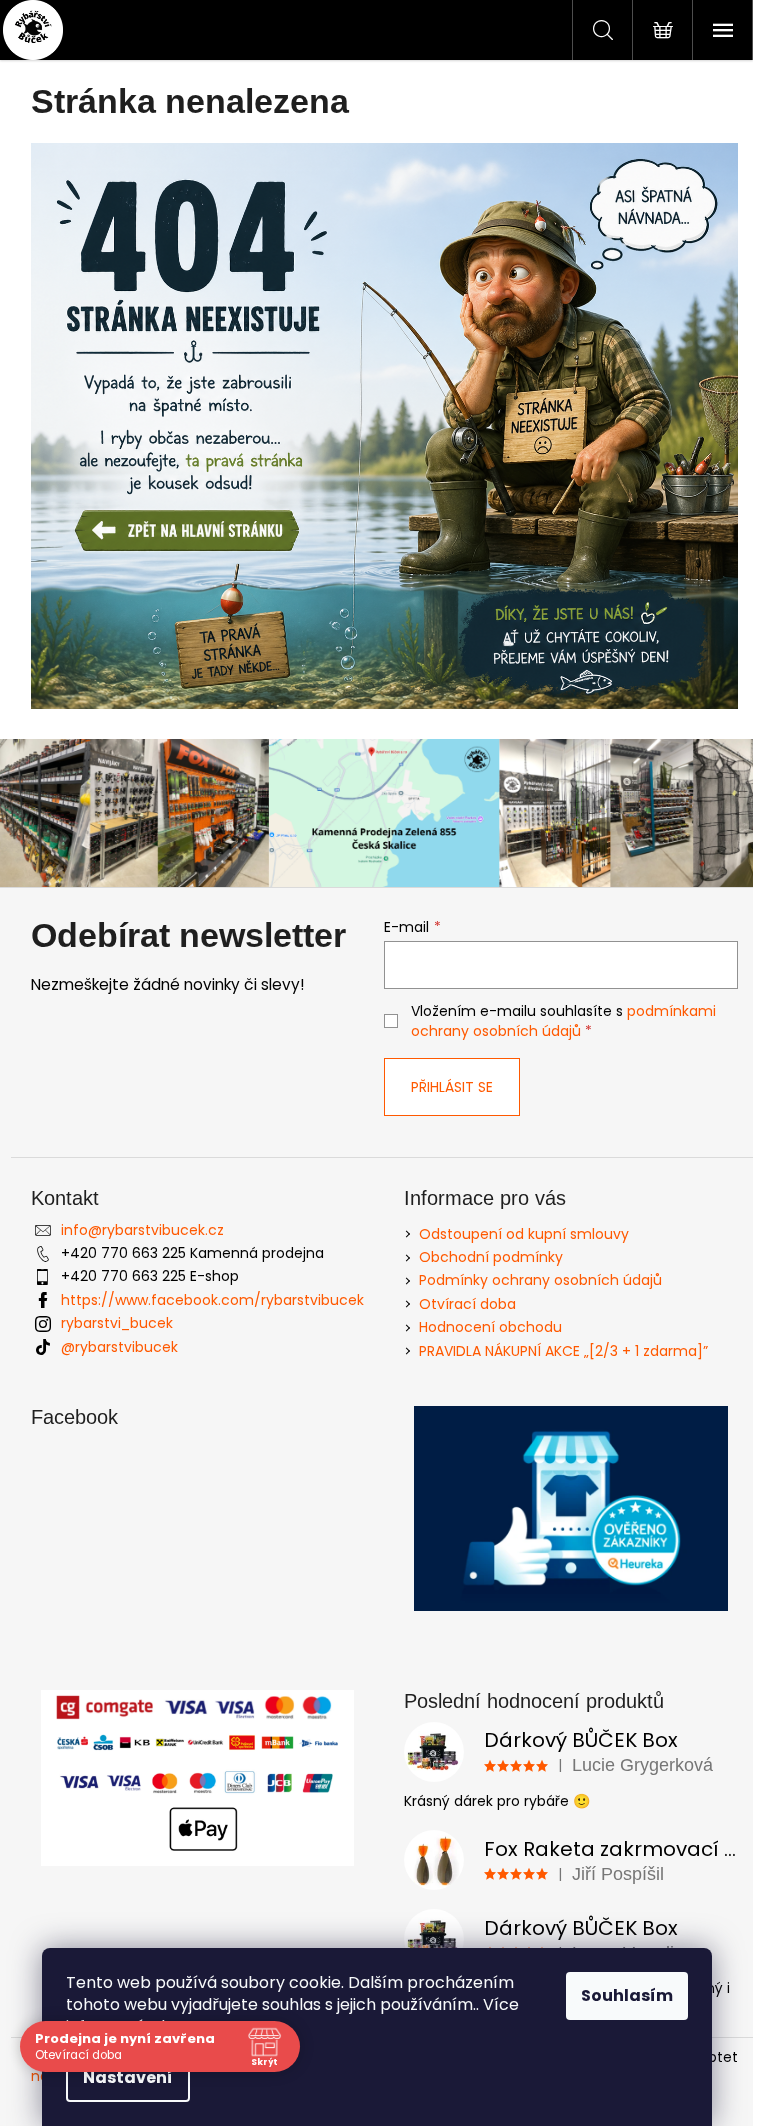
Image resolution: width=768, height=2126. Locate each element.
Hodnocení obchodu (490, 1327)
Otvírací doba (467, 1304)
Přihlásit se (452, 1087)
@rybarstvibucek (119, 1347)
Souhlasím (627, 1995)
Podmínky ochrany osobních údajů (540, 1280)
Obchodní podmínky (491, 1257)
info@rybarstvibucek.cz (142, 1230)
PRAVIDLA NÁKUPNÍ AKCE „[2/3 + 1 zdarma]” (563, 1351)
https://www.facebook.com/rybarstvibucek (212, 1300)
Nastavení (128, 2077)
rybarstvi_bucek (117, 1323)
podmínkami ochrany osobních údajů (563, 1021)
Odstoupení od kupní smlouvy (524, 1234)
